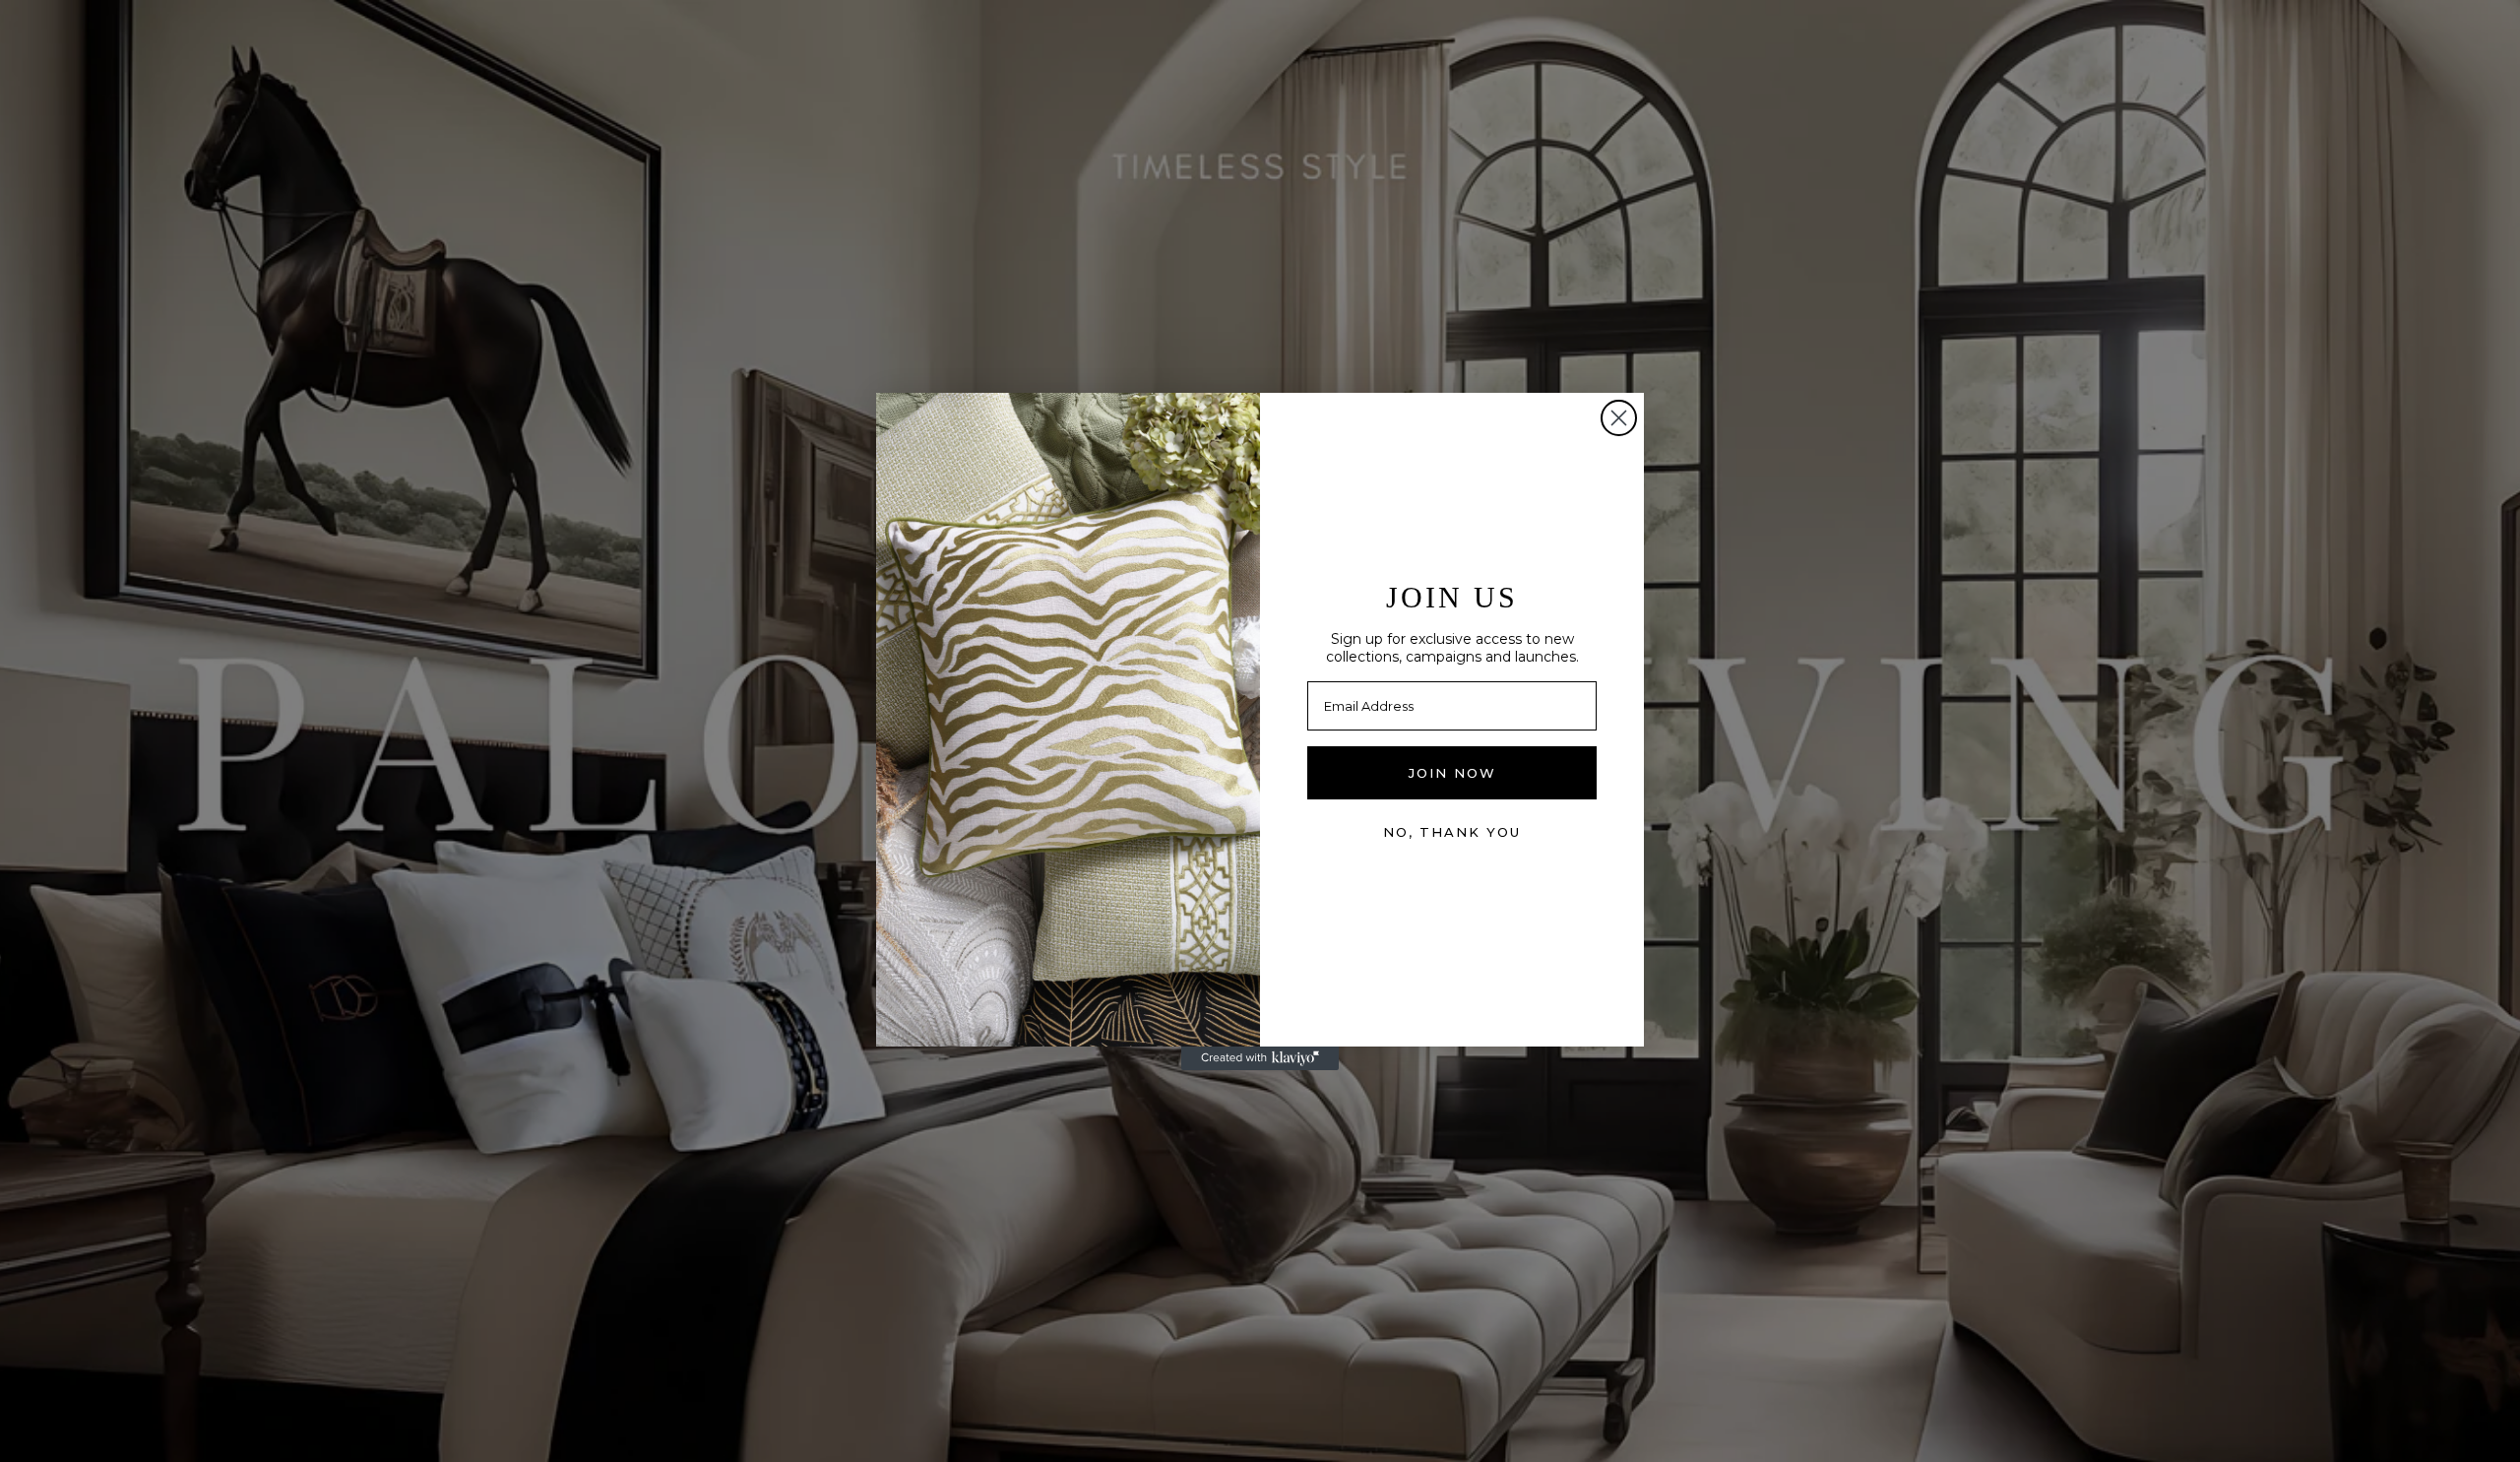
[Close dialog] (1619, 418)
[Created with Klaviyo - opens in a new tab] (1260, 1058)
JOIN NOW (1452, 773)
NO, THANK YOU (1452, 832)
